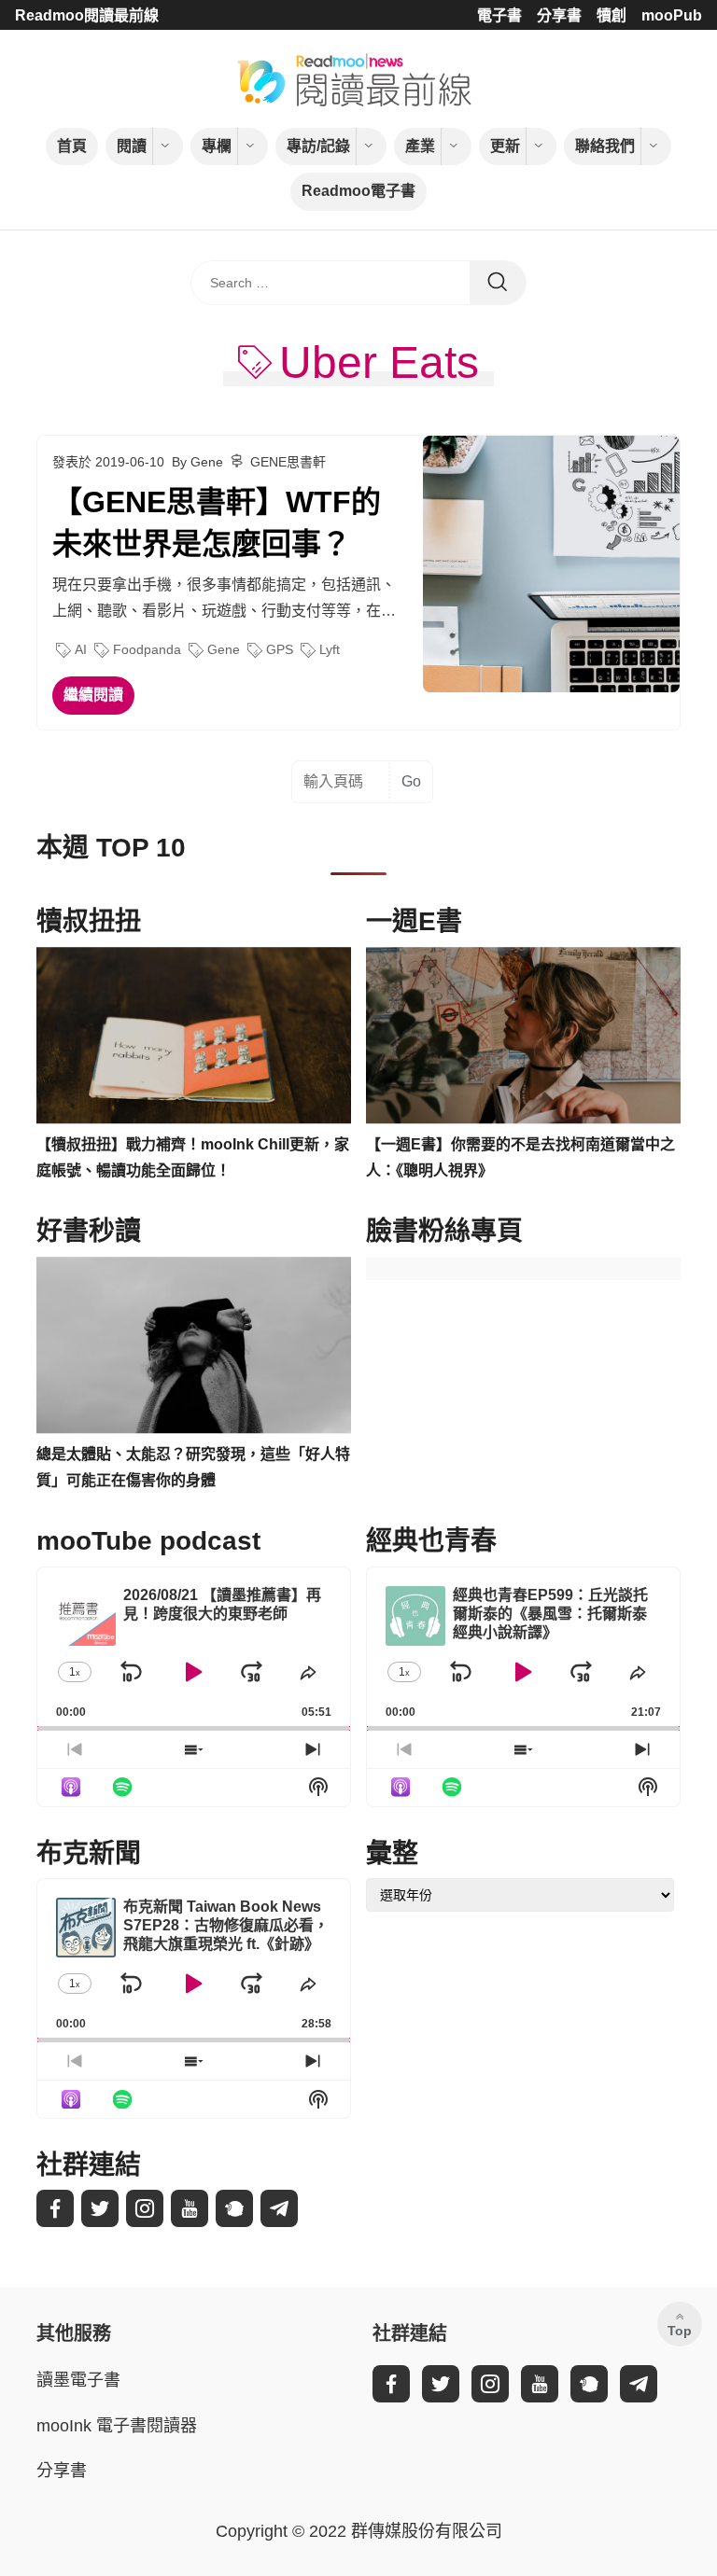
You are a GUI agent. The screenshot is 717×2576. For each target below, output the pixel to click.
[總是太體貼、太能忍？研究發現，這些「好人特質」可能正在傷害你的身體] (194, 1345)
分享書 (559, 15)
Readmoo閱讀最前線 (87, 15)
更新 (505, 146)
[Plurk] (234, 2208)
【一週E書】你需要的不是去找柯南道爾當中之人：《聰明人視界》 (520, 1158)
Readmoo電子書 (358, 191)
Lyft (330, 649)
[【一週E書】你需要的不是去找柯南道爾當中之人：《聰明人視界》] (523, 1036)
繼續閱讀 (93, 695)
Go (411, 781)
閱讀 (132, 146)
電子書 (499, 15)
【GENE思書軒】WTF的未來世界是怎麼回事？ (217, 523)
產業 (420, 146)
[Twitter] (100, 2208)
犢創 (612, 15)
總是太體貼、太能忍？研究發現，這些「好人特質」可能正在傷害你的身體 (193, 1468)
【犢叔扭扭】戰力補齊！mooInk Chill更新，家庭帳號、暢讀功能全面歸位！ (193, 1158)
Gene (224, 649)
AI (81, 649)
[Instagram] (145, 2208)
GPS (280, 649)
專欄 (217, 146)
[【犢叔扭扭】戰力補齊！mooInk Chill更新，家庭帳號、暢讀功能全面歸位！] (194, 1036)
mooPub (672, 15)
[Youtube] (190, 2208)
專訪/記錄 (318, 146)
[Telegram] (279, 2208)
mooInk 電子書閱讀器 (117, 2426)
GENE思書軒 (288, 462)
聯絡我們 (605, 146)
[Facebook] (55, 2208)
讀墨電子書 (78, 2380)
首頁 (72, 146)
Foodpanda (147, 649)
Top (680, 2331)
